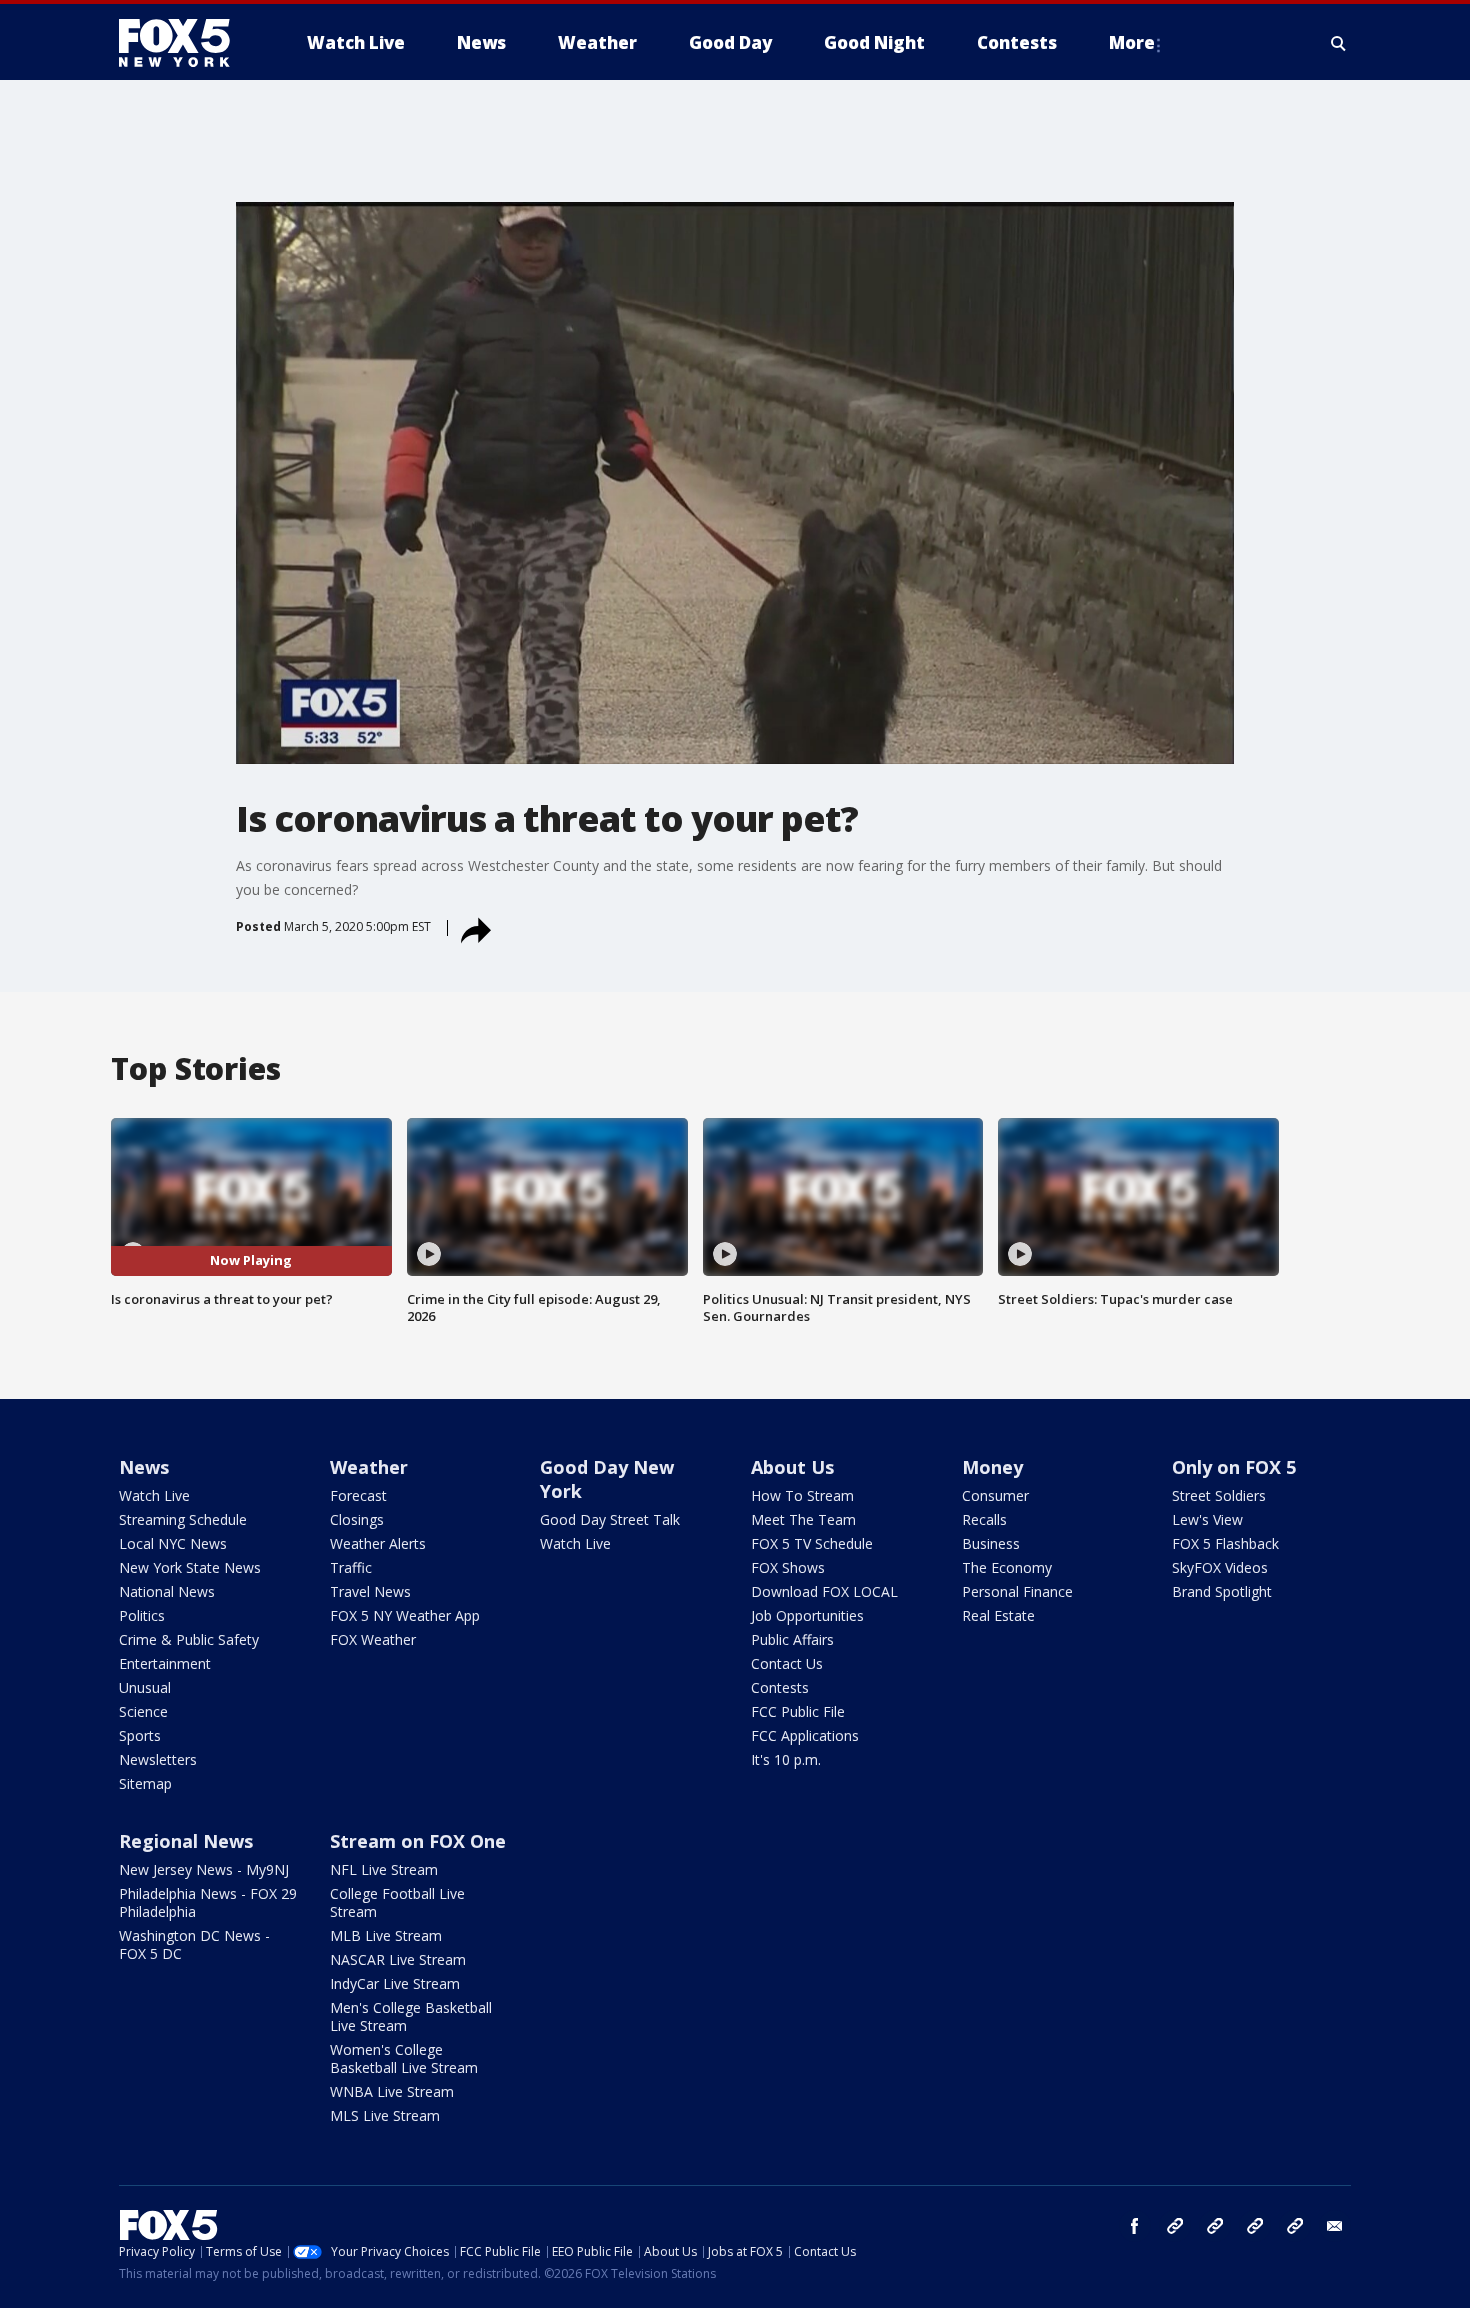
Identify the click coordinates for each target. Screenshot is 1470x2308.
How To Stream (802, 1495)
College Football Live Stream (397, 1902)
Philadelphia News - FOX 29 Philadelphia (208, 1902)
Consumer (995, 1495)
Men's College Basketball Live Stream (411, 2016)
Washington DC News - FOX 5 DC (194, 1944)
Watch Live (154, 1495)
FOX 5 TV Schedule (812, 1543)
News (144, 1467)
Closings (357, 1519)
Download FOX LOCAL (824, 1591)
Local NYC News (173, 1543)
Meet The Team (803, 1519)
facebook (1135, 2226)
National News (167, 1591)
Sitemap (145, 1783)
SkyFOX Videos (1220, 1567)
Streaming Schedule (183, 1519)
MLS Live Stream (385, 2115)
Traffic (351, 1567)
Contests (780, 1687)
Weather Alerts (378, 1543)
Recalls (984, 1519)
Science (143, 1711)
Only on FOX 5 (1234, 1467)
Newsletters (158, 1759)
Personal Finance (1017, 1591)
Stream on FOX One (418, 1841)
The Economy (1007, 1567)
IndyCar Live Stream (395, 1983)
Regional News (186, 1841)
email (1335, 2226)
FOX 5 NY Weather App (405, 1615)
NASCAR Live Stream (398, 1959)
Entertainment (165, 1663)
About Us (792, 1467)
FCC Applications (805, 1735)
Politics (142, 1615)
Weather (369, 1467)
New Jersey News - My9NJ (204, 1869)
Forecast (358, 1495)
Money (992, 1467)
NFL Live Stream (384, 1869)
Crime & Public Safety (189, 1639)
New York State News (190, 1567)
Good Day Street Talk (610, 1519)
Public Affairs (792, 1639)
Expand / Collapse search (1339, 43)
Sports (140, 1735)
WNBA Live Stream (392, 2091)
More (1132, 42)
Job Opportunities (807, 1615)
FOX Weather (373, 1639)
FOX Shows (788, 1567)
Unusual (145, 1687)
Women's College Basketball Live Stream (404, 2058)
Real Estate (998, 1615)
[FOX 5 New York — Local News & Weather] (185, 43)
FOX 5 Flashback (1225, 1543)
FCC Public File (798, 1711)
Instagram (1175, 2226)
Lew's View (1207, 1519)
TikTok (1215, 2226)
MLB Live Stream (386, 1935)
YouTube (1255, 2226)
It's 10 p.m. (786, 1759)
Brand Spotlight (1222, 1591)
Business (991, 1543)
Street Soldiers (1219, 1495)
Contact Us (787, 1663)
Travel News (370, 1591)
